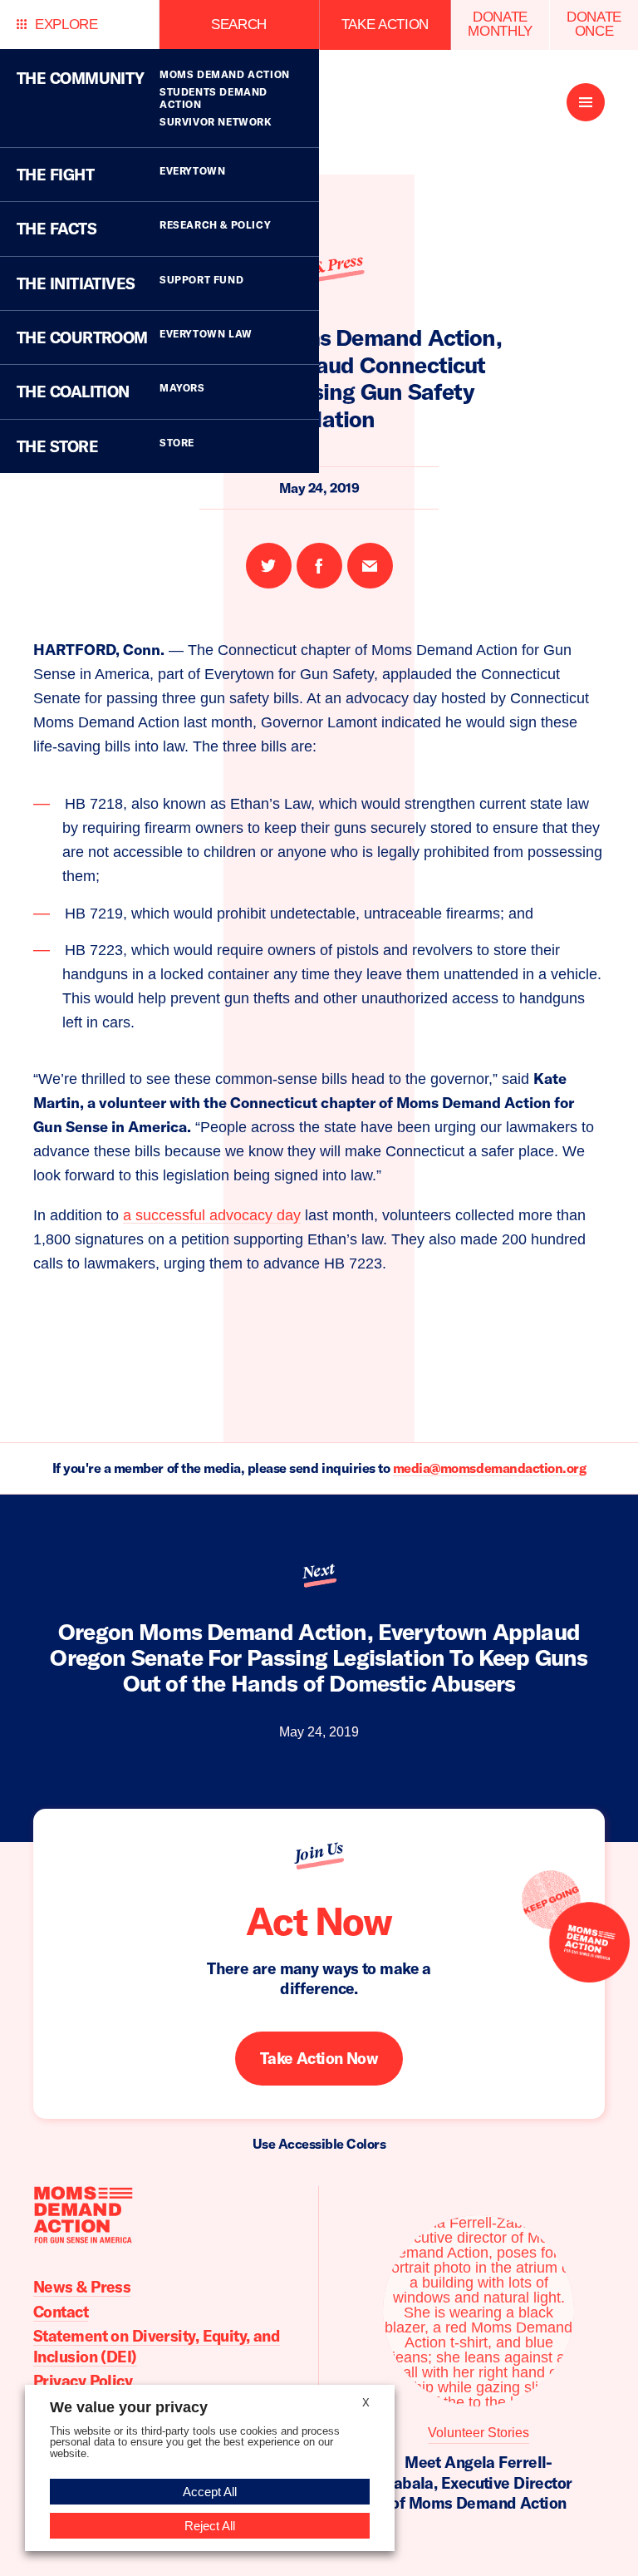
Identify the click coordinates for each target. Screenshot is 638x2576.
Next (319, 1570)
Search (239, 25)
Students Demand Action (213, 98)
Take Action (385, 25)
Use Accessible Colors (319, 2144)
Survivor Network (216, 122)
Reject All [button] (210, 2526)
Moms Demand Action (225, 74)
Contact (61, 2312)
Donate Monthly (500, 24)
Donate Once (594, 24)
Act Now (319, 1921)
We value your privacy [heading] (129, 2407)
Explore (66, 25)
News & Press (82, 2287)
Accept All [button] (210, 2492)
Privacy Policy (83, 2381)
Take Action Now (319, 2058)
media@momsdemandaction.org (490, 1468)
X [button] (366, 2403)
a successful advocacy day (212, 1215)
